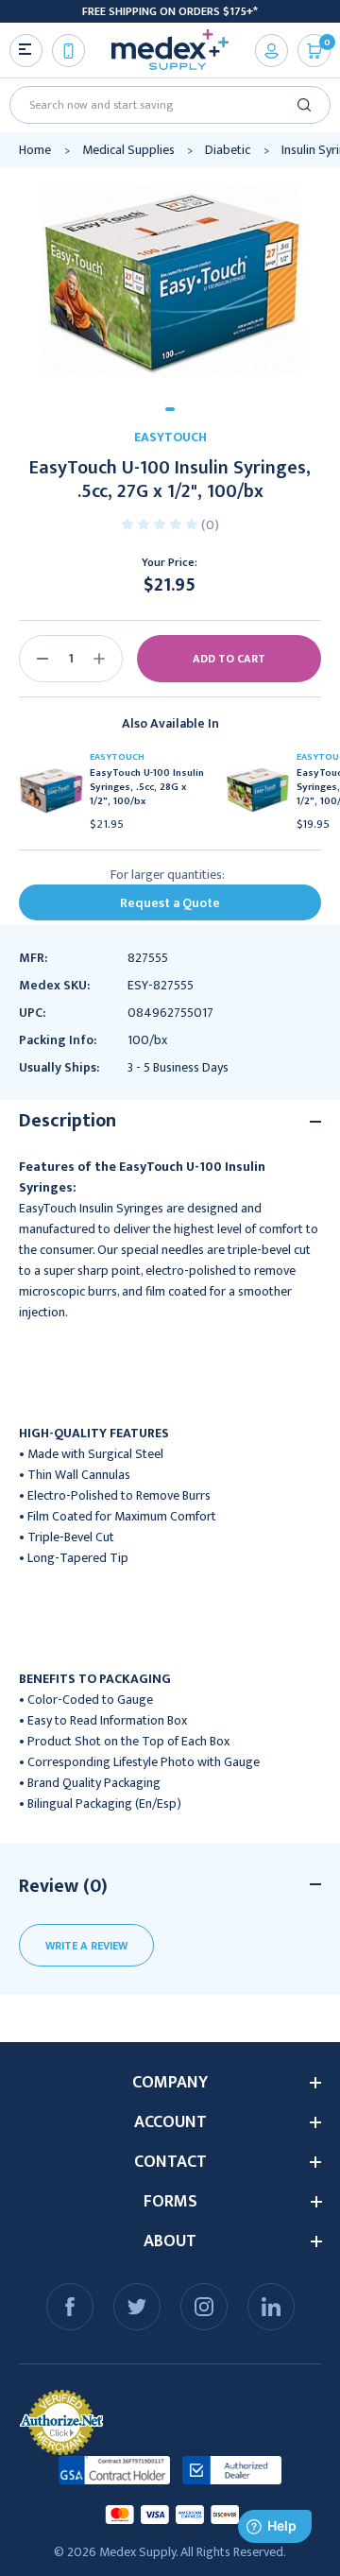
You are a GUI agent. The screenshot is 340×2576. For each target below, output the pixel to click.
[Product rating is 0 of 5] (161, 523)
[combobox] (163, 105)
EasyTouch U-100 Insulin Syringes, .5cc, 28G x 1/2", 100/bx (147, 788)
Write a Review (86, 1946)
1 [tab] (170, 409)
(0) (210, 525)
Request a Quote (170, 903)
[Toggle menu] (26, 51)
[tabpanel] (170, 280)
